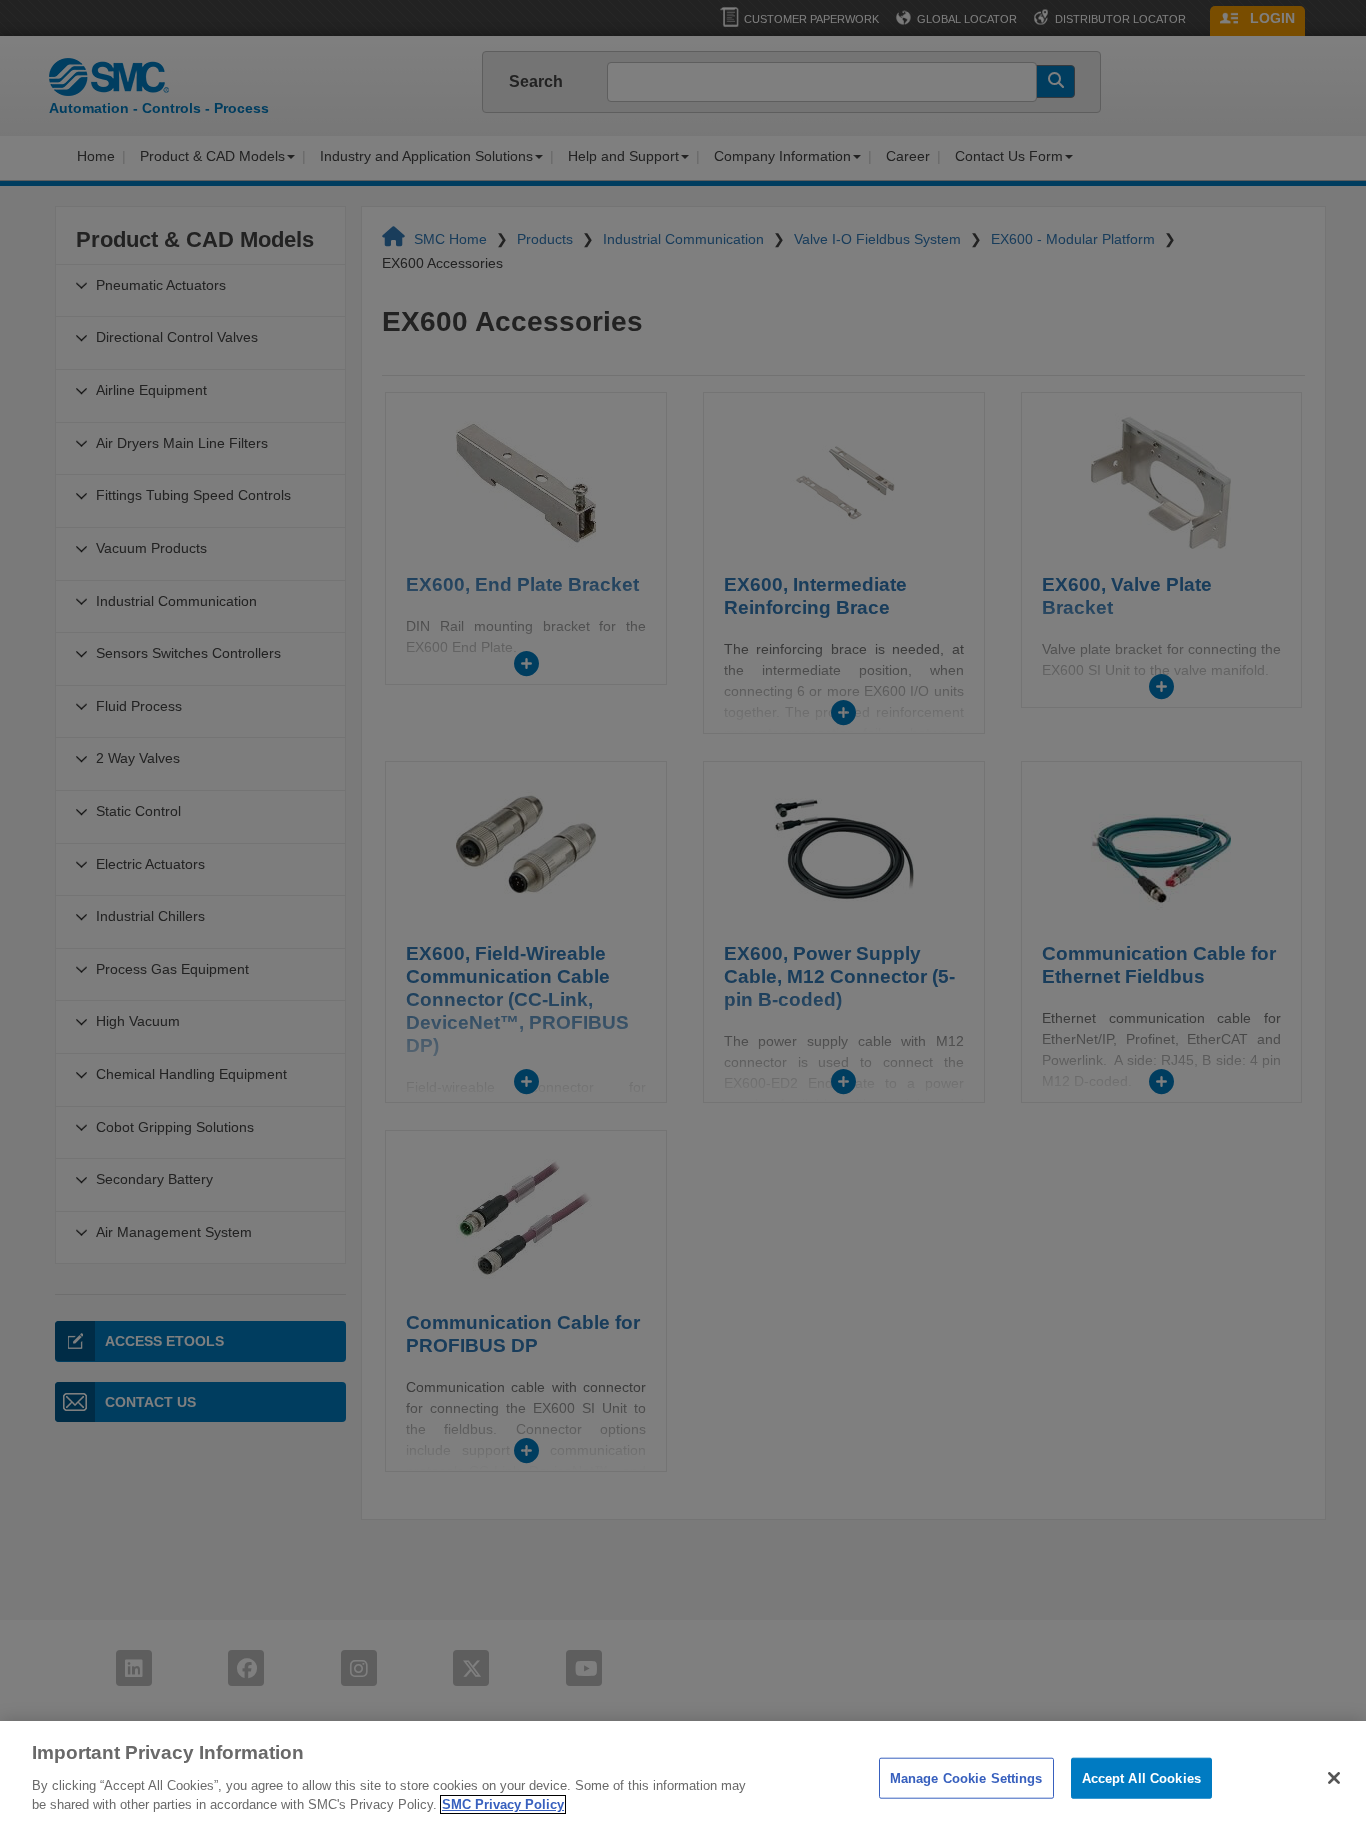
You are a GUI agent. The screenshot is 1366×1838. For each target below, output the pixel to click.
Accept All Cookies (1141, 1777)
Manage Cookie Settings (966, 1777)
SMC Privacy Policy (503, 1804)
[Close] (1334, 1778)
